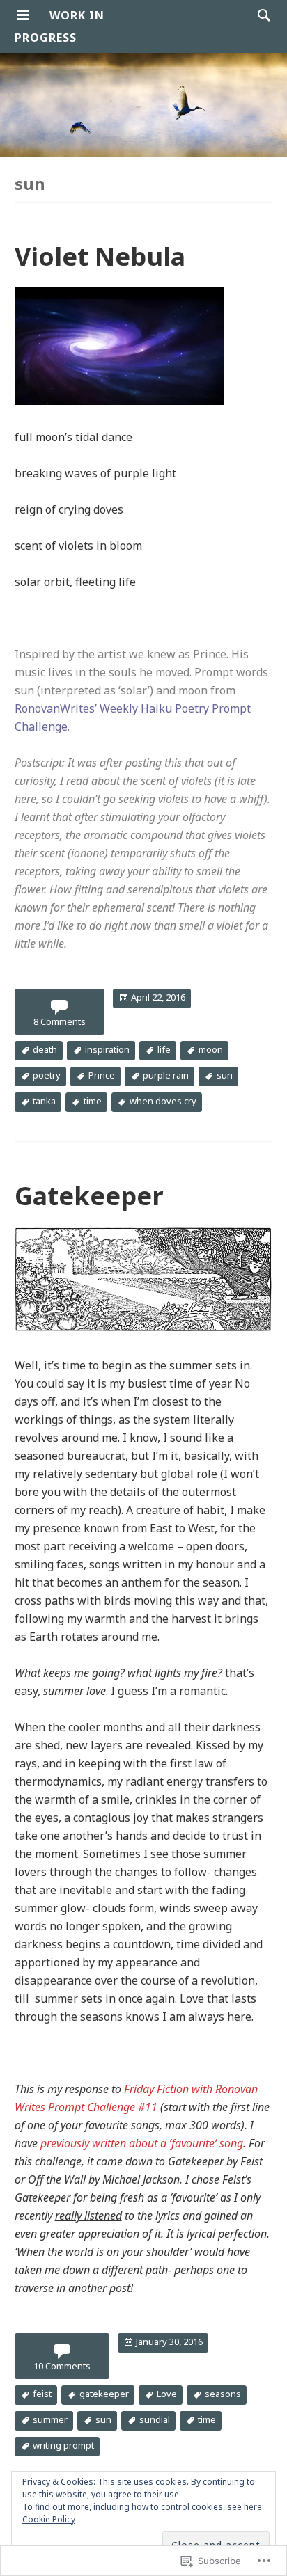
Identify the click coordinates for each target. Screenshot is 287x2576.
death (45, 1049)
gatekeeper (104, 2394)
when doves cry (163, 1101)
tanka (44, 1101)
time (93, 1101)
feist (42, 2394)
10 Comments (62, 2366)
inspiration (107, 1049)
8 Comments (60, 1021)
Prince (102, 1075)
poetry (47, 1075)
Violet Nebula (100, 256)
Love (167, 2394)
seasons (223, 2394)
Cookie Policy (49, 2519)
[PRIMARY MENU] (23, 15)
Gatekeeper (89, 1196)
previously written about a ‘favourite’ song (142, 2143)
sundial (155, 2420)
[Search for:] (261, 15)
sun (225, 1075)
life (164, 1049)
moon (211, 1049)
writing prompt (63, 2446)
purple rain (166, 1075)
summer (50, 2420)
